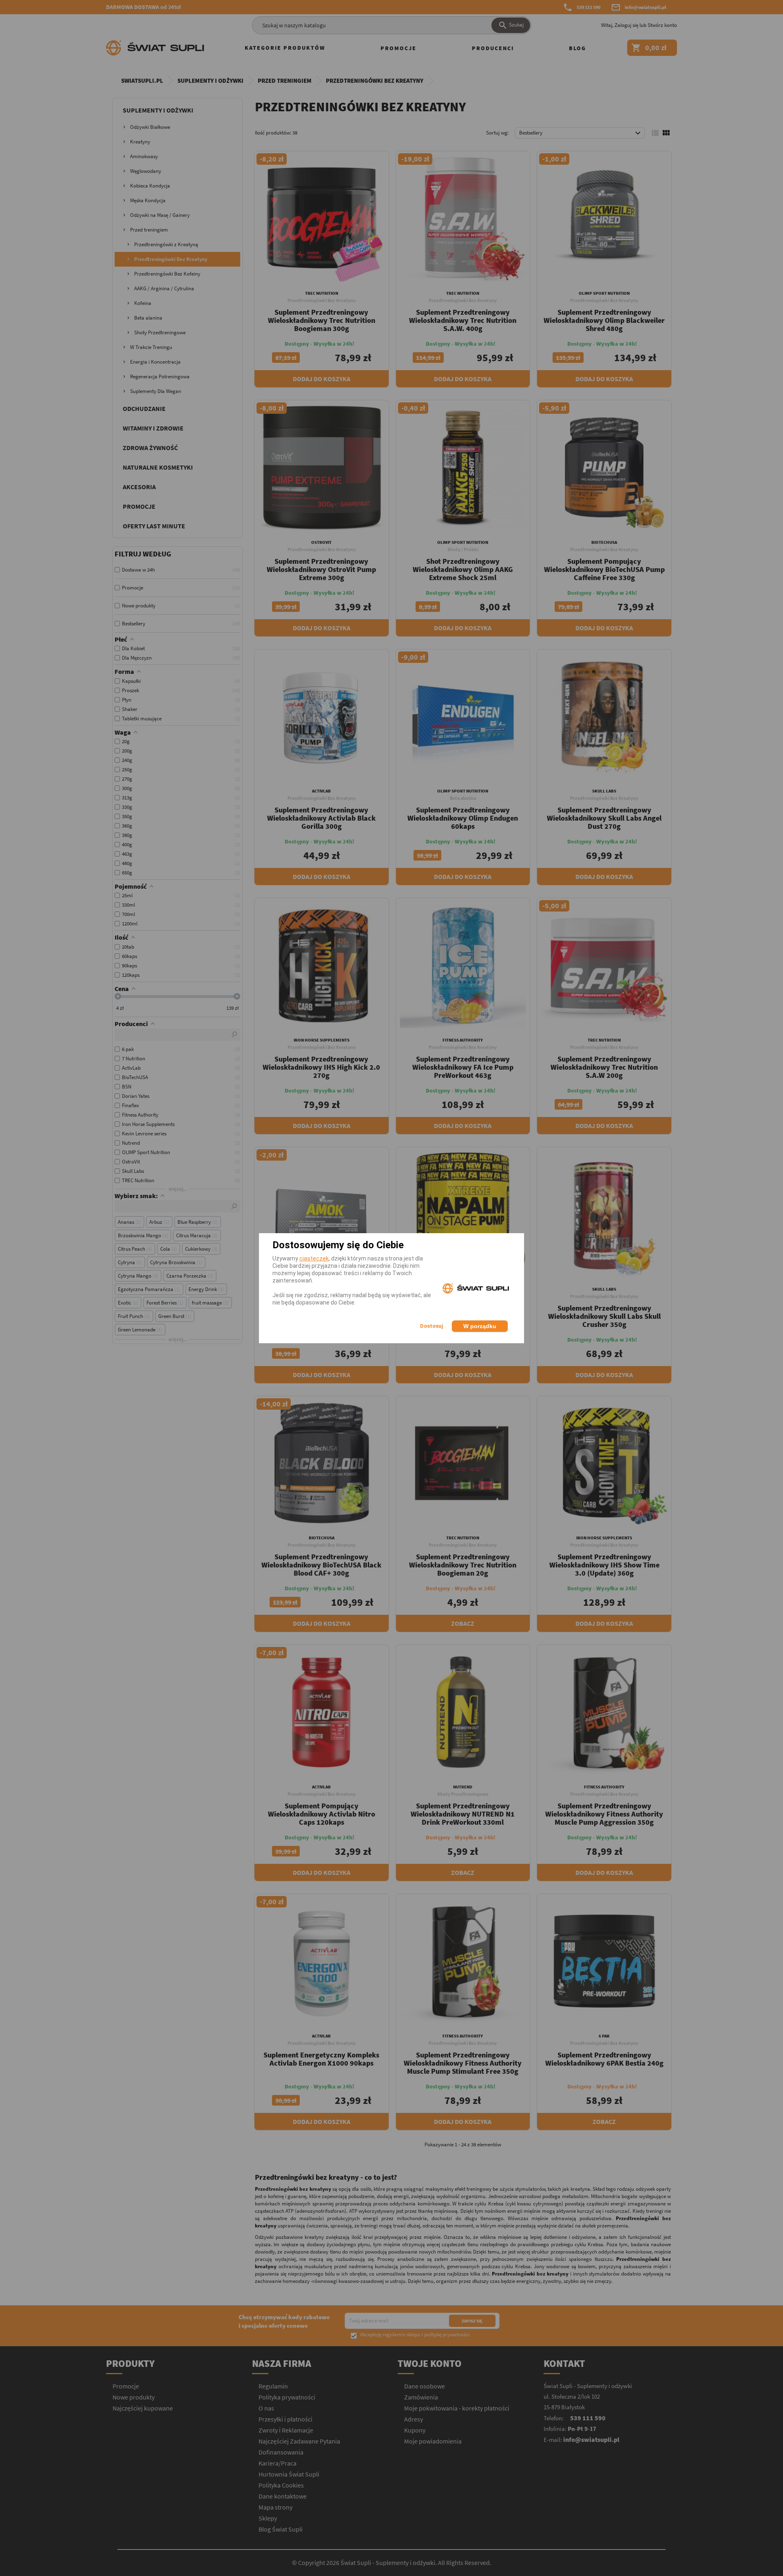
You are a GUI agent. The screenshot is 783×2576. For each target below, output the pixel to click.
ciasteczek (314, 1258)
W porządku (480, 1326)
